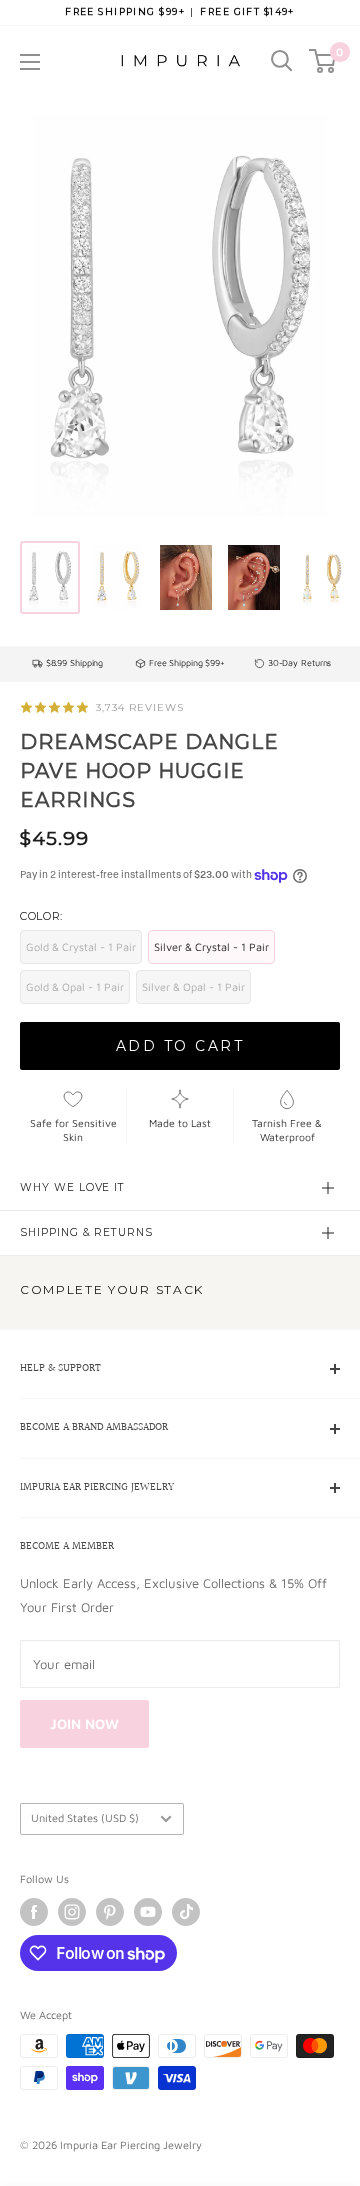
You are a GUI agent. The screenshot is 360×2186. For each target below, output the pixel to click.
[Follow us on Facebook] (34, 1912)
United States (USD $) (85, 1817)
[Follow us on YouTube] (148, 1912)
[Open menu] (30, 62)
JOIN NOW (84, 1723)
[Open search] (282, 61)
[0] (323, 61)
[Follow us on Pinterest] (110, 1912)
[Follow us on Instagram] (72, 1912)
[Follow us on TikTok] (186, 1912)
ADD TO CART (180, 1046)
